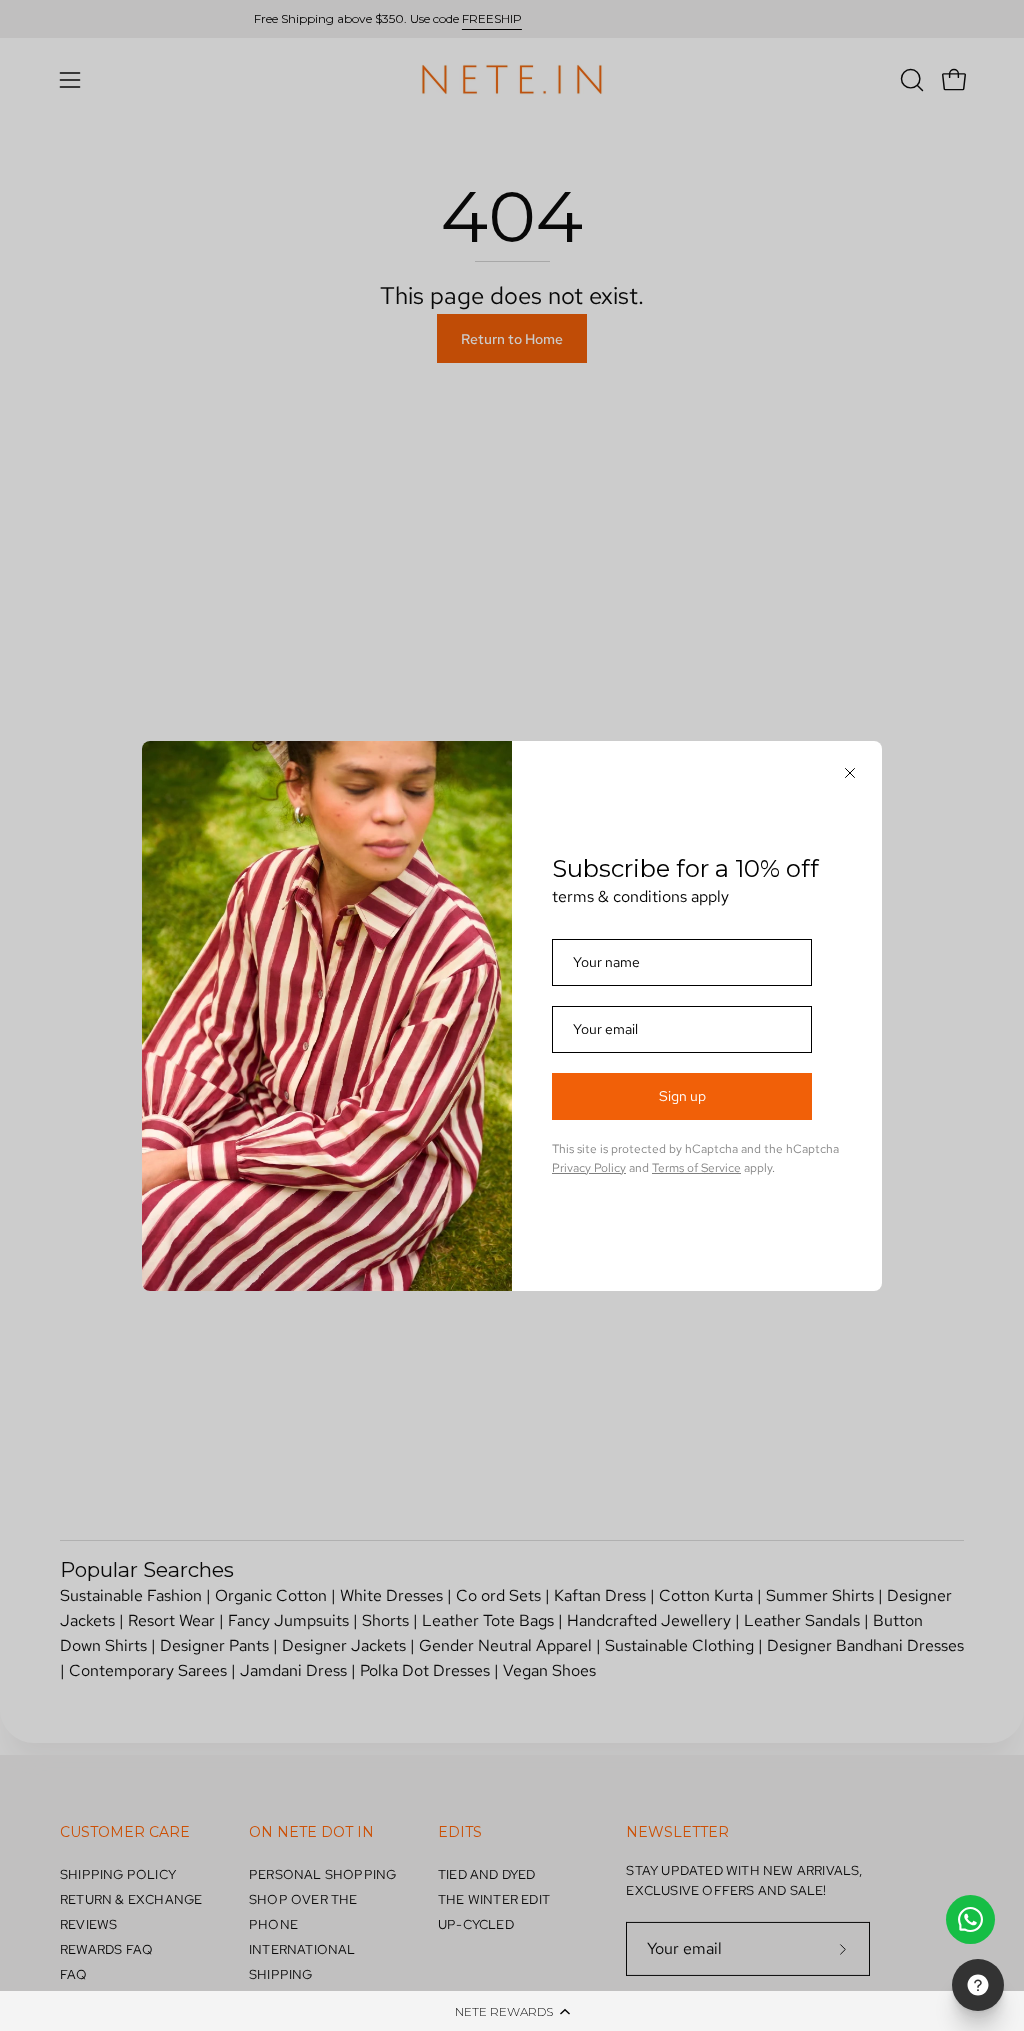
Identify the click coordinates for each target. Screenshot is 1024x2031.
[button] (512, 2011)
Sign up (682, 1096)
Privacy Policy (589, 1168)
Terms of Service (696, 1168)
